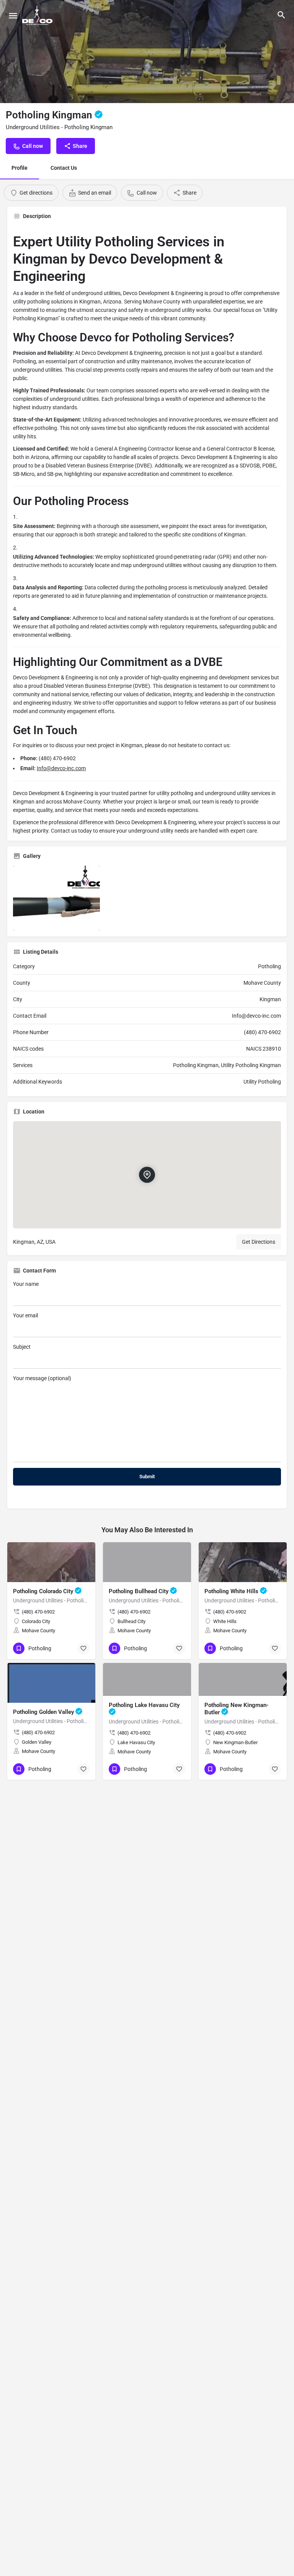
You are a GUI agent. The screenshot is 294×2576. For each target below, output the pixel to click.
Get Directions (259, 1242)
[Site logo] (38, 15)
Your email (25, 1315)
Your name (26, 1284)
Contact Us (64, 168)
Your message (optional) (42, 1378)
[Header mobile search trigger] (281, 15)
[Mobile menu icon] (13, 16)
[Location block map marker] (147, 1175)
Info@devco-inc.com (61, 768)
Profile (20, 168)
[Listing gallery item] (56, 898)
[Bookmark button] (83, 1648)
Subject (22, 1347)
